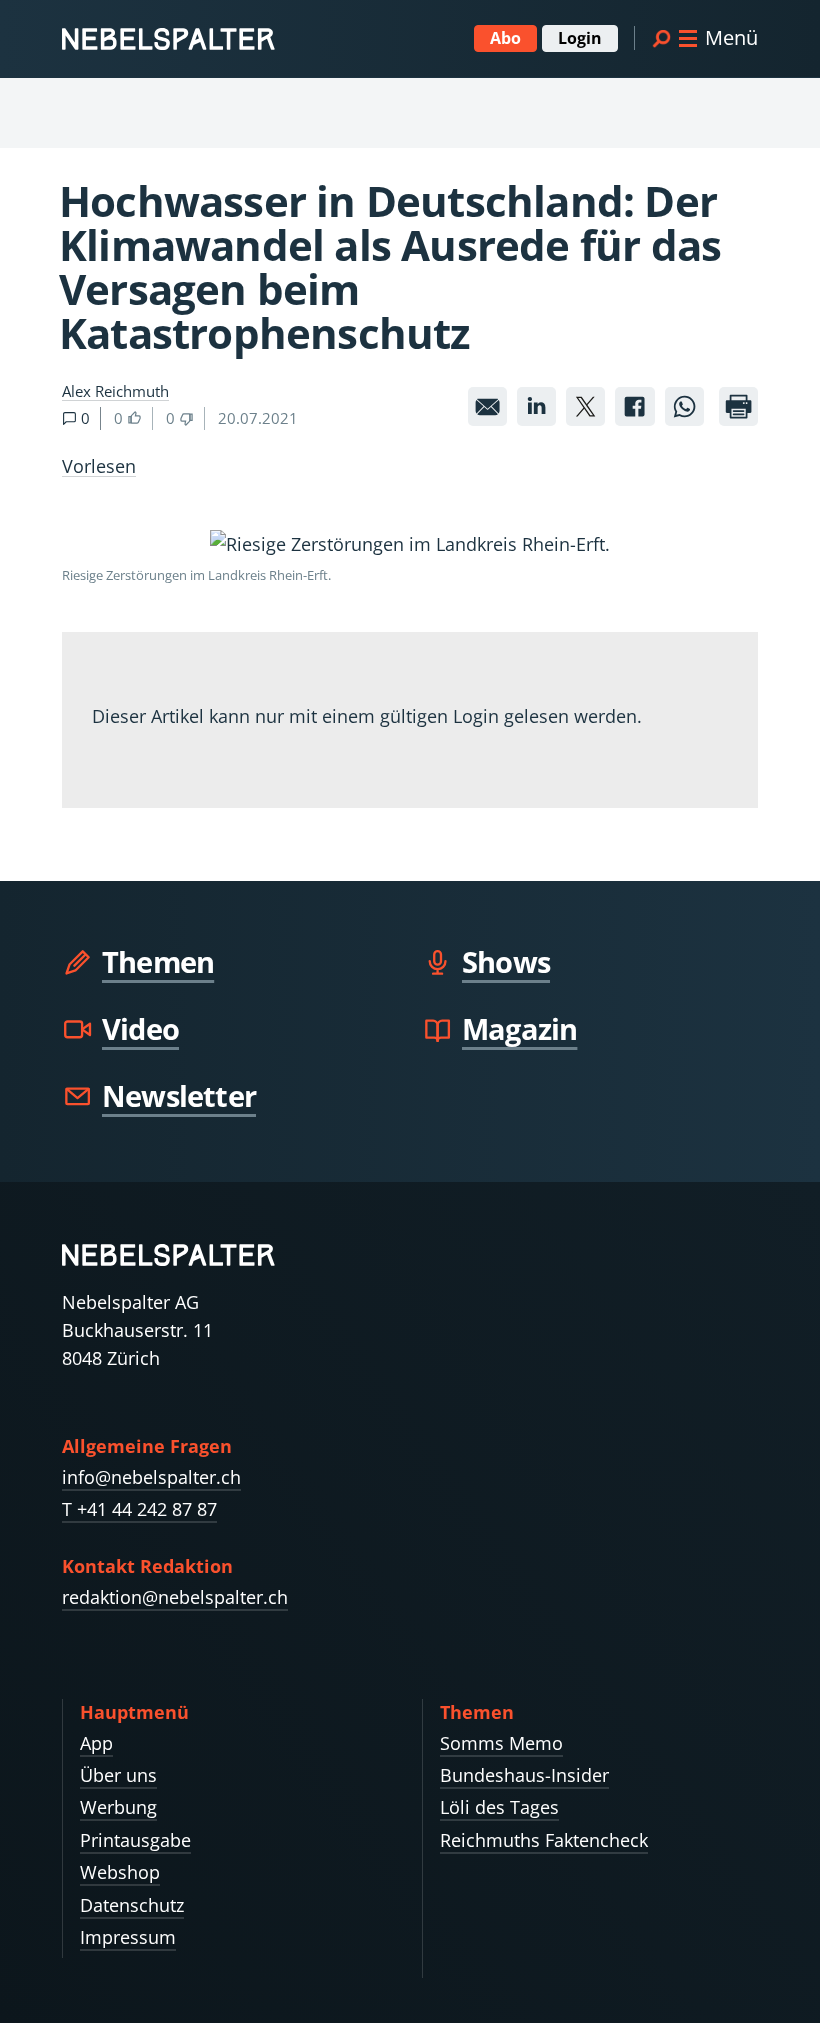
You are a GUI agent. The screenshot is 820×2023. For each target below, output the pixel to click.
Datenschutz (132, 1905)
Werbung (118, 1807)
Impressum (128, 1937)
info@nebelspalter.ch (151, 1477)
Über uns (118, 1775)
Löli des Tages (499, 1807)
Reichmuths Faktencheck (544, 1840)
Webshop (120, 1872)
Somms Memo (501, 1743)
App (96, 1743)
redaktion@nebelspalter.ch (175, 1597)
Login (580, 38)
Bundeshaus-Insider (524, 1775)
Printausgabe (135, 1840)
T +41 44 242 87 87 (139, 1509)
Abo (505, 38)
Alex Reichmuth (115, 391)
